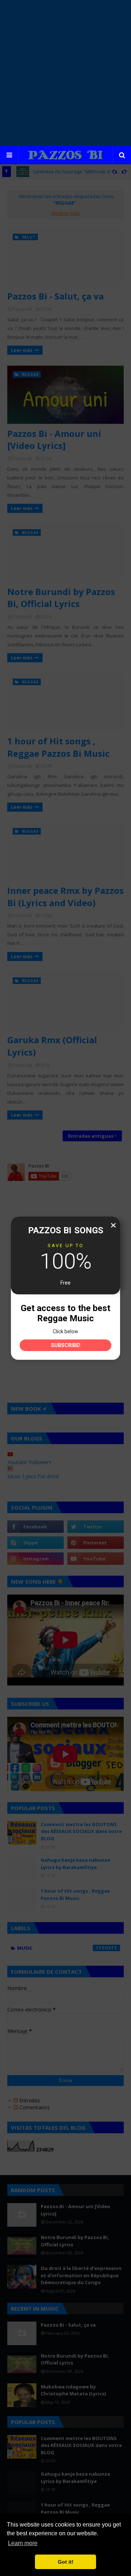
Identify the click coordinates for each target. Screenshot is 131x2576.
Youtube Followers (29, 1462)
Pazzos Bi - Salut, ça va (55, 296)
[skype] (35, 1543)
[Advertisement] (65, 73)
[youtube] (96, 1559)
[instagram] (35, 1559)
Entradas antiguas (91, 1136)
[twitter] (96, 1527)
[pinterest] (96, 1543)
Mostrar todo (66, 213)
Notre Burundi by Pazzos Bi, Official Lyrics (61, 598)
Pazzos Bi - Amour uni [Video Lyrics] (54, 440)
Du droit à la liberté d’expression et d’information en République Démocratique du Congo (81, 2275)
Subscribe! (66, 1345)
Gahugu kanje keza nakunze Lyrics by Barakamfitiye (76, 1864)
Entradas (29, 2100)
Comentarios (34, 2107)
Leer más (22, 350)
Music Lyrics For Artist (33, 1476)
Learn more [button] (23, 2543)
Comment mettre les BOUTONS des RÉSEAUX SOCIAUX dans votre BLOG (81, 1831)
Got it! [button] (66, 2562)
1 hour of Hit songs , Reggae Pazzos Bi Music (58, 747)
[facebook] (35, 1527)
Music (59, 1948)
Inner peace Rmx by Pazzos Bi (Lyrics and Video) (65, 897)
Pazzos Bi (22, 309)
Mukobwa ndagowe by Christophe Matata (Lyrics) (73, 2390)
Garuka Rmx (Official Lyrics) (52, 1046)
